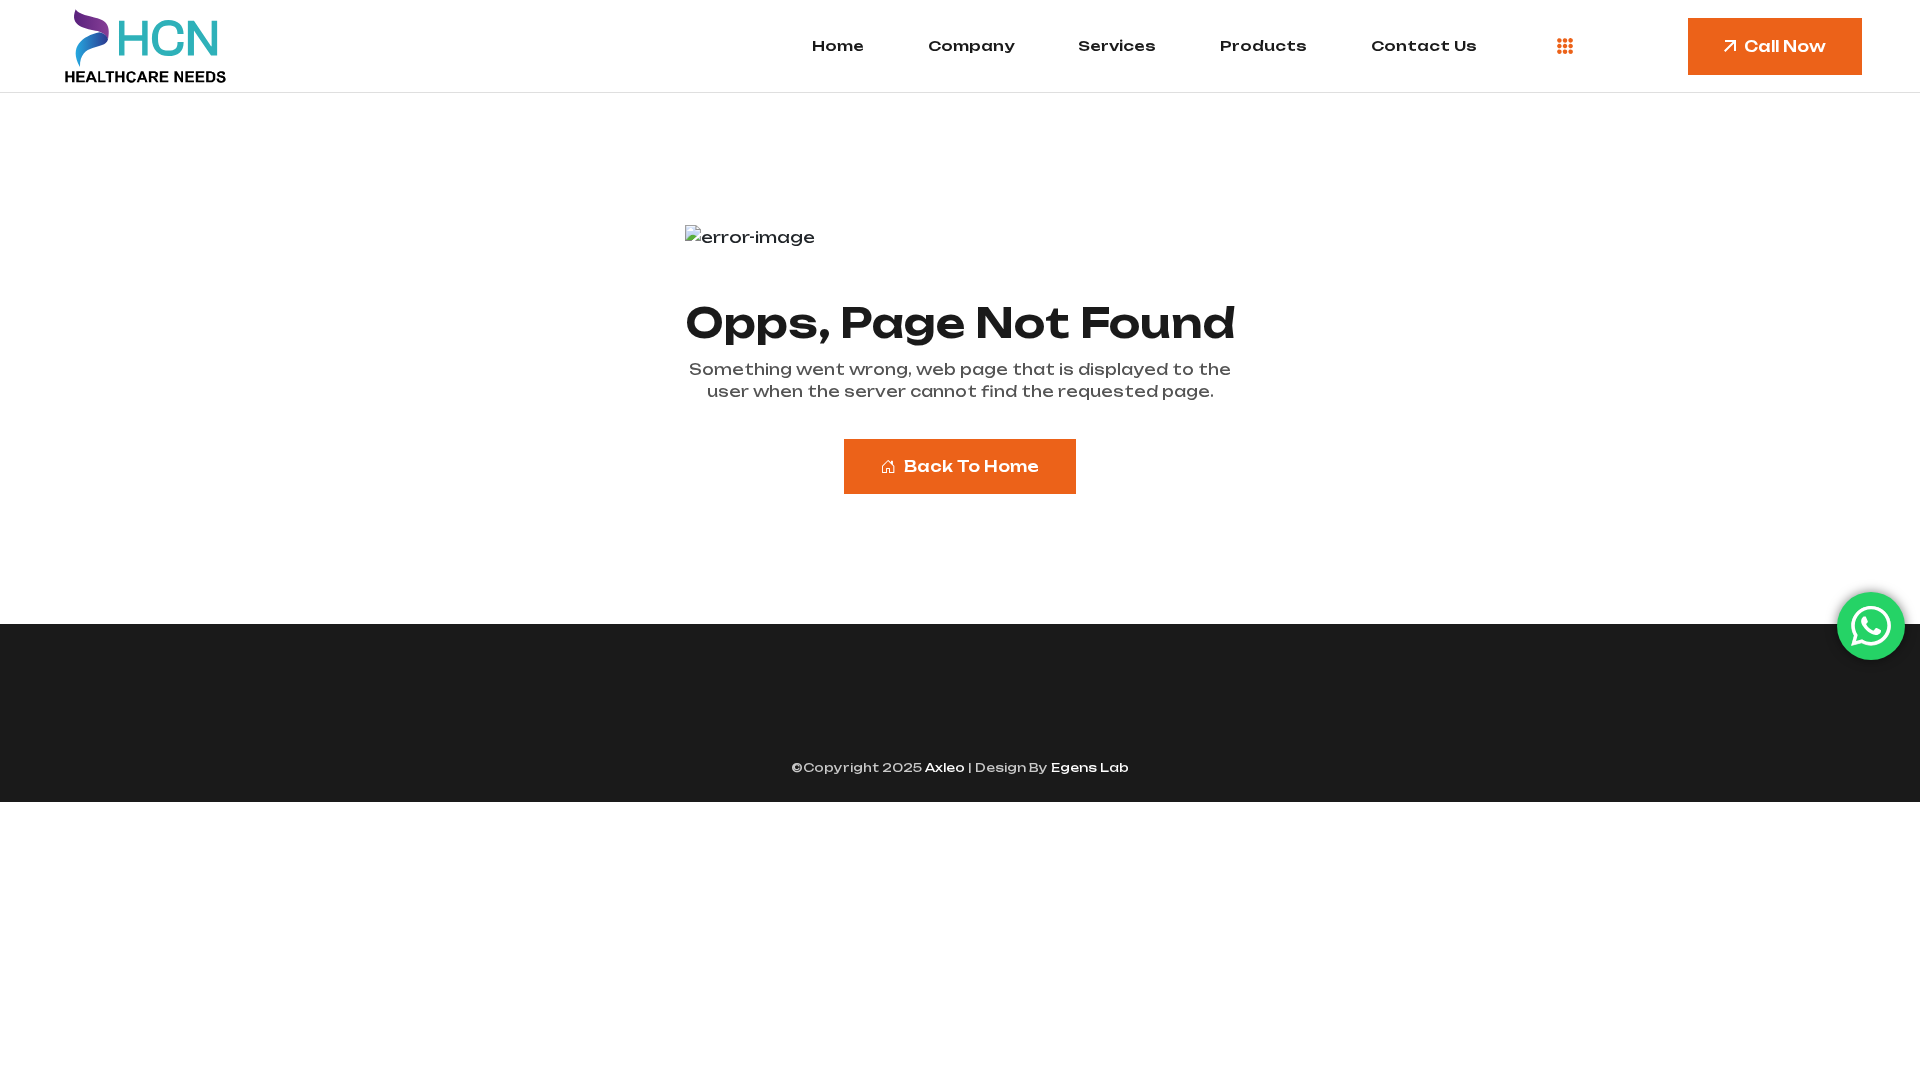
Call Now (1785, 46)
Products (1263, 45)
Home (838, 45)
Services (1117, 45)
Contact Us (1424, 45)
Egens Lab (1088, 767)
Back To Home (971, 466)
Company (971, 45)
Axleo (943, 767)
